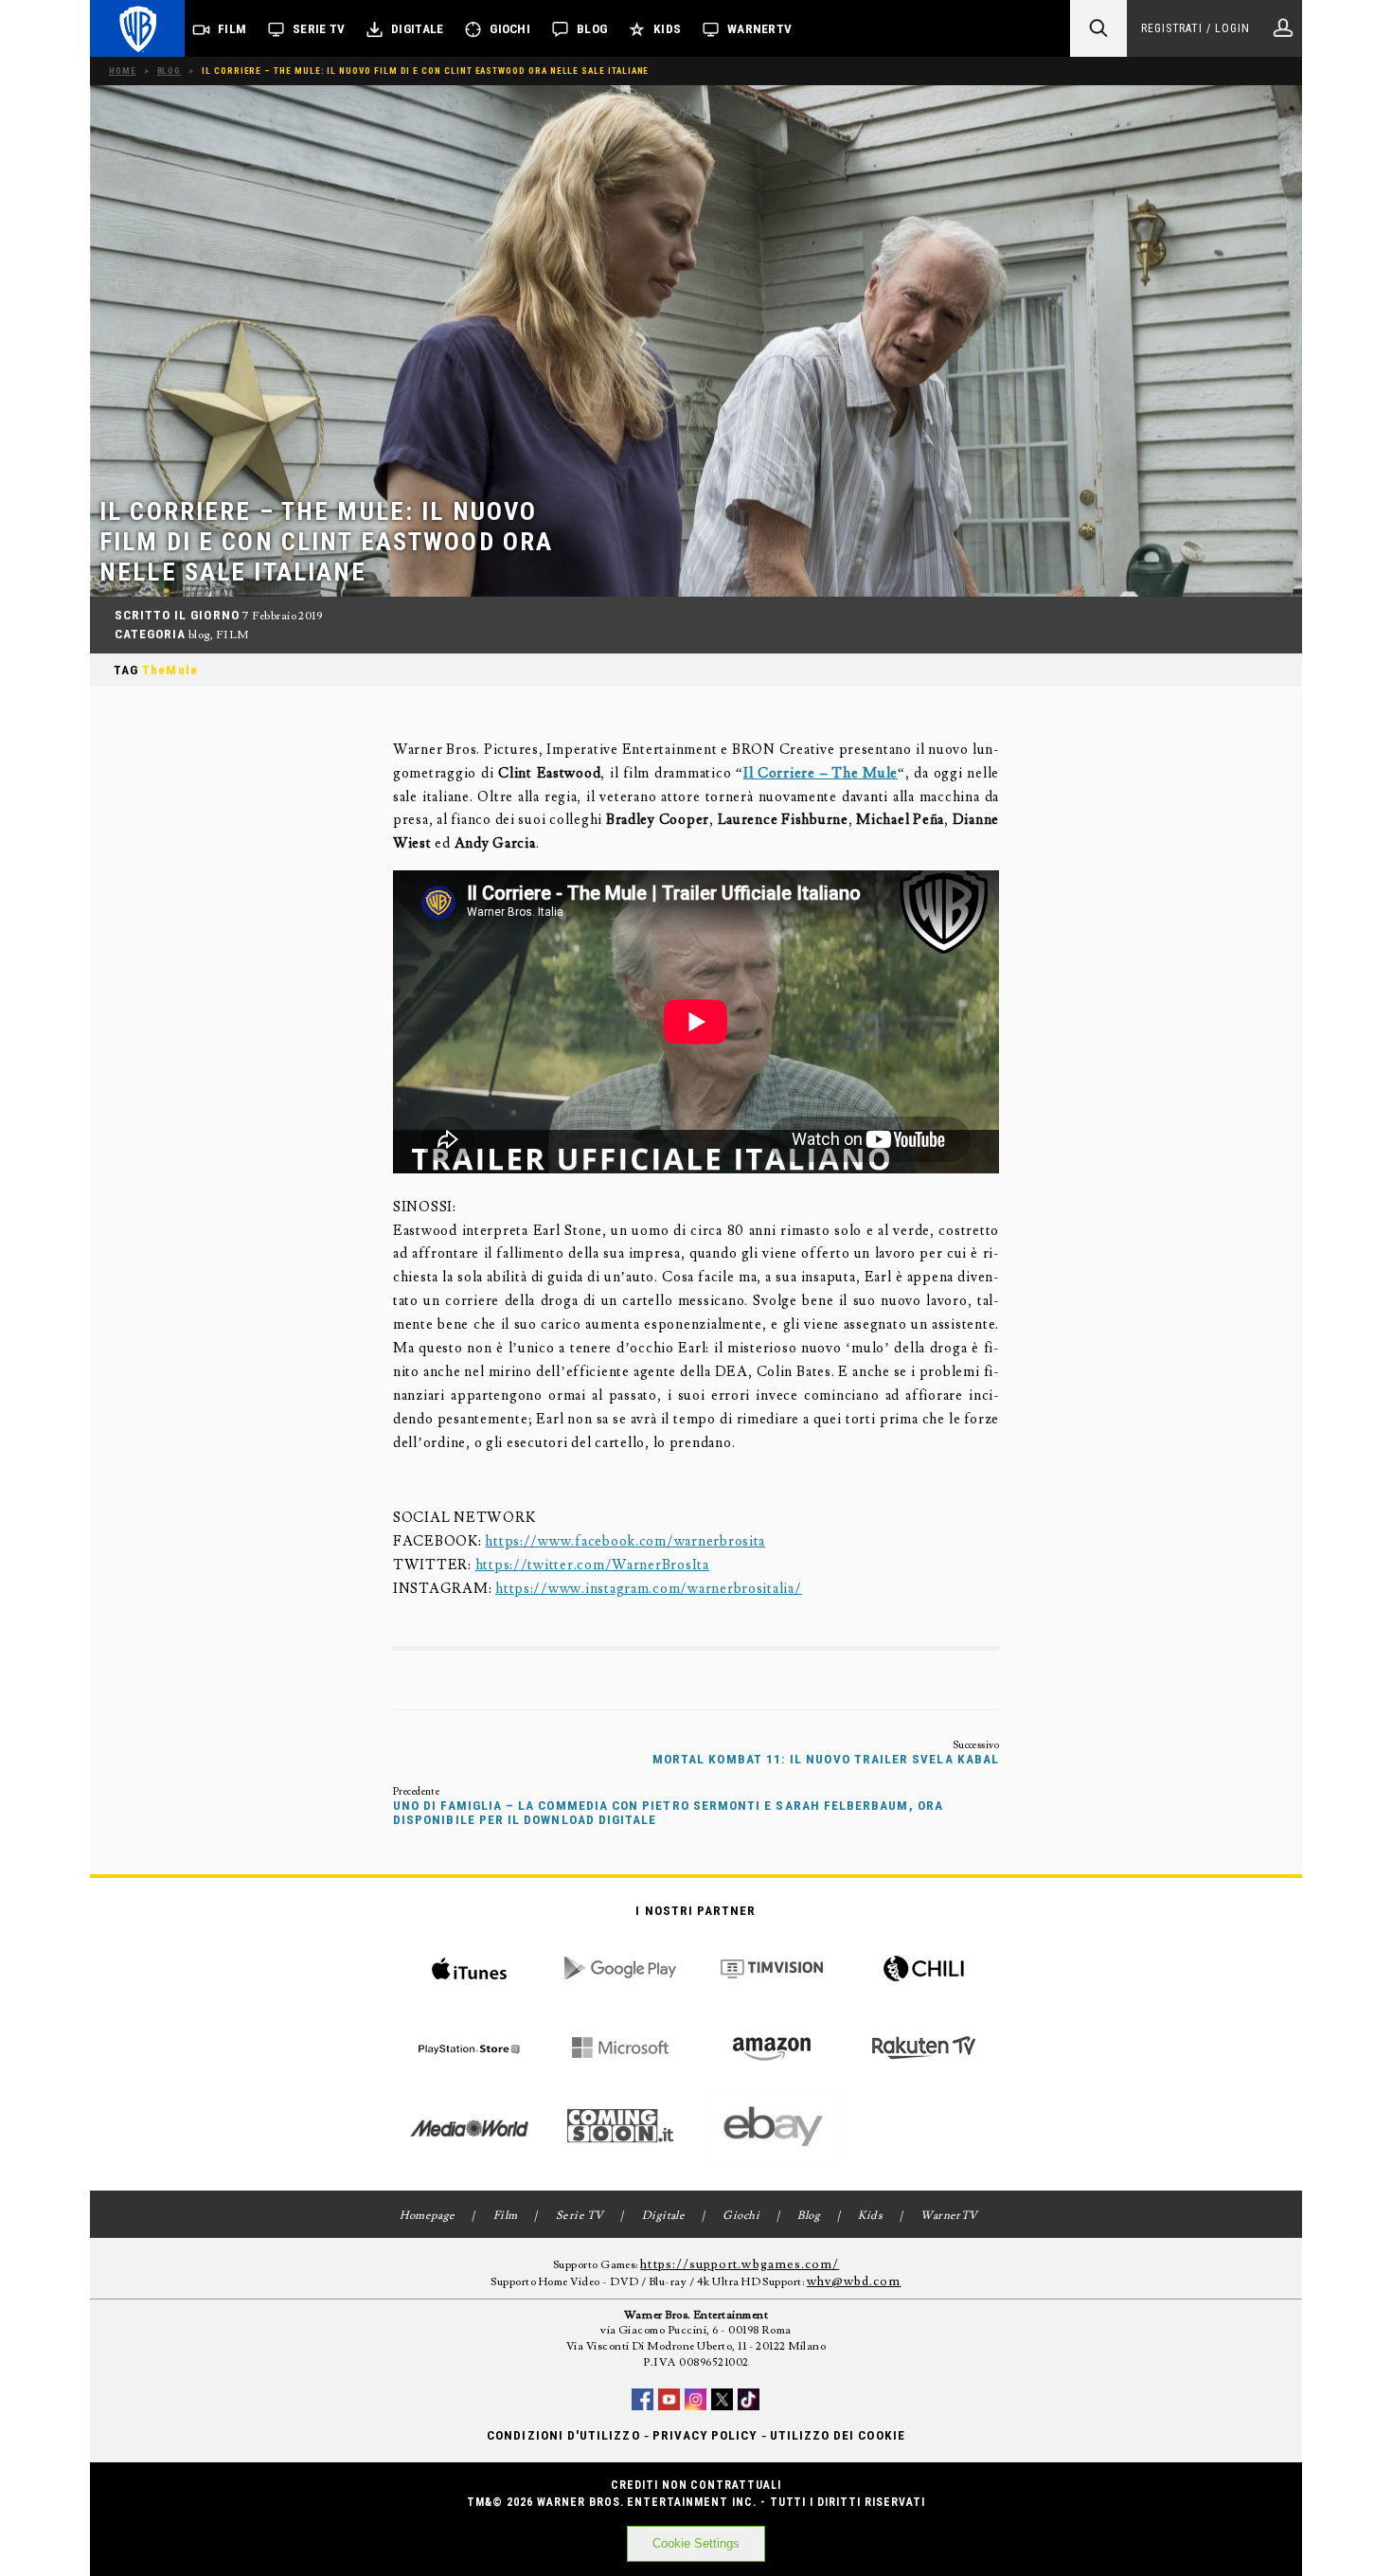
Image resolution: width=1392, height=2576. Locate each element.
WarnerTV (759, 29)
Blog (592, 29)
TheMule (170, 670)
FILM (232, 635)
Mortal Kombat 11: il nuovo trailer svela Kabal (826, 1759)
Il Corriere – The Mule (821, 773)
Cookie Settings (696, 2543)
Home (123, 71)
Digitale (417, 29)
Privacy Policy (705, 2435)
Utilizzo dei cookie (838, 2435)
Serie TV (319, 29)
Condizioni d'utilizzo (563, 2435)
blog (199, 635)
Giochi (510, 29)
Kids (667, 29)
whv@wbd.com (854, 2281)
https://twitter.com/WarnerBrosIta (592, 1565)
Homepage (428, 2216)
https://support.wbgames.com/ (740, 2264)
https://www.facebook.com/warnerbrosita (625, 1541)
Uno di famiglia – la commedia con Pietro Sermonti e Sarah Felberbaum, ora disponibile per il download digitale (668, 1813)
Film (232, 29)
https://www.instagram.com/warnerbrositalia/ (649, 1589)
